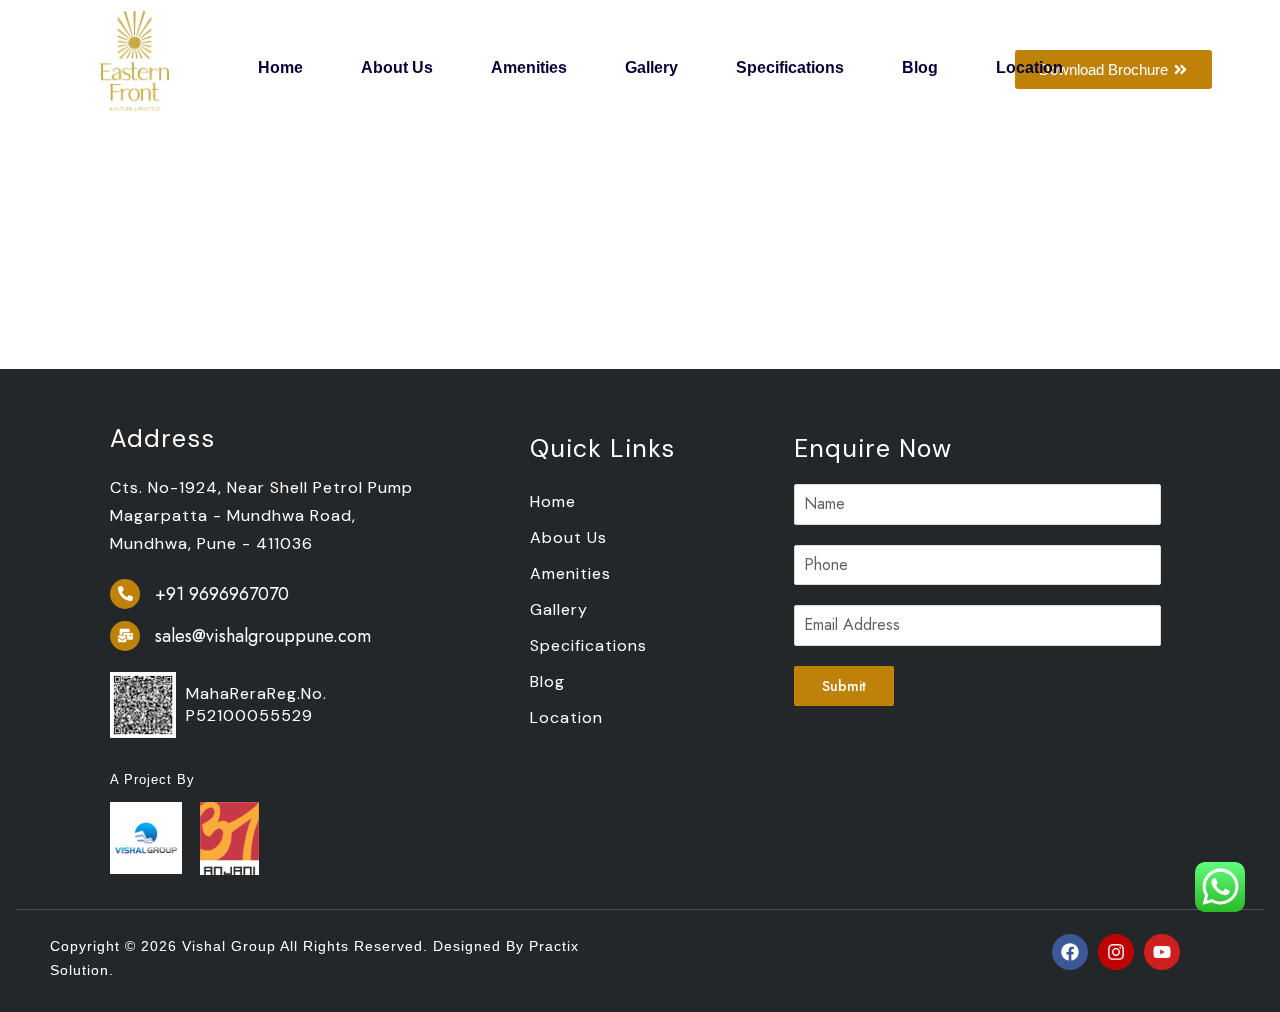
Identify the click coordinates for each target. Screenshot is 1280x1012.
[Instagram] (1116, 952)
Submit (844, 686)
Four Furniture (164, 165)
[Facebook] (1070, 952)
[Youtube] (1162, 952)
